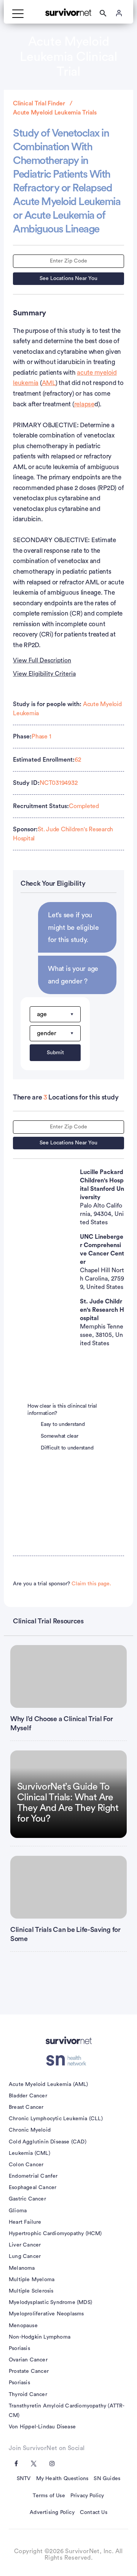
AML (49, 383)
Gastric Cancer (27, 2199)
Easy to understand (63, 1424)
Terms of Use (49, 2496)
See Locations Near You (68, 278)
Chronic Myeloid (30, 2130)
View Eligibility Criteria (44, 674)
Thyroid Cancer (28, 2395)
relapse (84, 404)
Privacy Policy (87, 2496)
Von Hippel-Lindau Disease (42, 2427)
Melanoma (22, 2268)
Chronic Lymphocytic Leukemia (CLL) (56, 2119)
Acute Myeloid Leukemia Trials (55, 113)
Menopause (23, 2326)
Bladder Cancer (28, 2096)
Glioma (18, 2211)
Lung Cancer (25, 2256)
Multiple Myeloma (32, 2280)
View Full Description (42, 660)
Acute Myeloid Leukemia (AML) (49, 2084)
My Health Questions (62, 2479)
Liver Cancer (25, 2245)
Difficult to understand (67, 1448)
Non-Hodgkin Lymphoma (40, 2337)
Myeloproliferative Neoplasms (46, 2314)
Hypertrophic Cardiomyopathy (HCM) (55, 2234)
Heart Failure (25, 2222)
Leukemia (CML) (29, 2153)
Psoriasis (19, 2348)
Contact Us (94, 2512)
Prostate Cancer (29, 2371)
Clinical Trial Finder (39, 103)
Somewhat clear (60, 1436)
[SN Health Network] (69, 2060)
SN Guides (107, 2479)
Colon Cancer (26, 2165)
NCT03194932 (58, 783)
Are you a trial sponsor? (62, 1584)
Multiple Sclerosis (31, 2291)
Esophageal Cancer (33, 2188)
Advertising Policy (52, 2512)
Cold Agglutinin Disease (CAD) (48, 2142)
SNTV (24, 2479)
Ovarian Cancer (28, 2360)
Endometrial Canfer (33, 2176)
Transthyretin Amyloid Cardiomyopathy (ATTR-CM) (67, 2411)
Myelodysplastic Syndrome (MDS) (50, 2302)
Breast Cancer (26, 2107)
